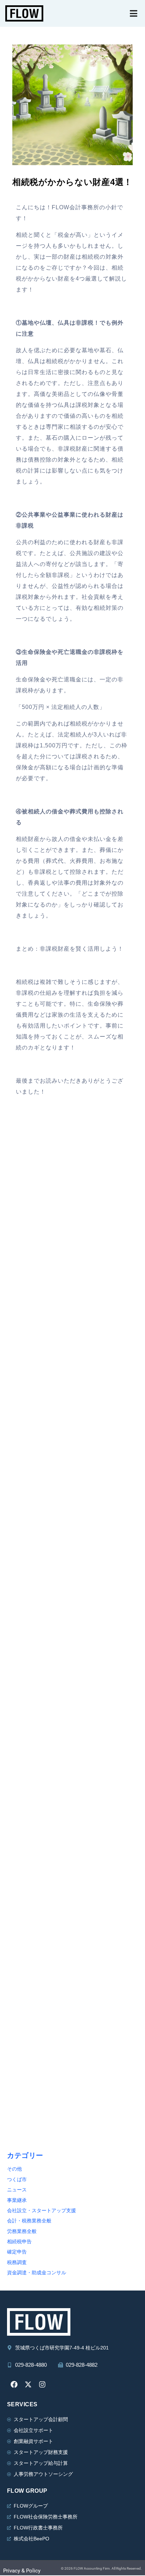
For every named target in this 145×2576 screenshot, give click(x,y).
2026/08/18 (23, 1353)
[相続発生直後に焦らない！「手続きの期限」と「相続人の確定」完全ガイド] (72, 1557)
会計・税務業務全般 (29, 2221)
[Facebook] (14, 2384)
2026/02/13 (23, 1855)
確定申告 (17, 2252)
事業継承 (17, 2200)
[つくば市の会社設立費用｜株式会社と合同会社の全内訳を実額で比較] (72, 1181)
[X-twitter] (28, 2384)
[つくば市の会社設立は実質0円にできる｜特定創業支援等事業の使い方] (72, 1306)
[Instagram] (42, 2384)
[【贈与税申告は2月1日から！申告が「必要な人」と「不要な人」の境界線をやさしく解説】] (72, 1808)
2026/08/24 (23, 1228)
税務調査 (17, 2262)
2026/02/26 (23, 1604)
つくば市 (17, 2180)
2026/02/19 (23, 1729)
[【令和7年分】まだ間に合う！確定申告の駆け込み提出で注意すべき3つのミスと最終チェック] (72, 1432)
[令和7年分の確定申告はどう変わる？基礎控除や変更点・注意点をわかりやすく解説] (72, 1683)
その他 (14, 2169)
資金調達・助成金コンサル (37, 2273)
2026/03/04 (23, 1479)
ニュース (17, 2190)
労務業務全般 (22, 2231)
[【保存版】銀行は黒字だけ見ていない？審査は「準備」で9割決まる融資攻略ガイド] (72, 1933)
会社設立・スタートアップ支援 (42, 2211)
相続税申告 (19, 2242)
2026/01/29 (23, 2106)
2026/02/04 (23, 1980)
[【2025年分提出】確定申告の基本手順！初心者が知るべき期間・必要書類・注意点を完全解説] (72, 2059)
